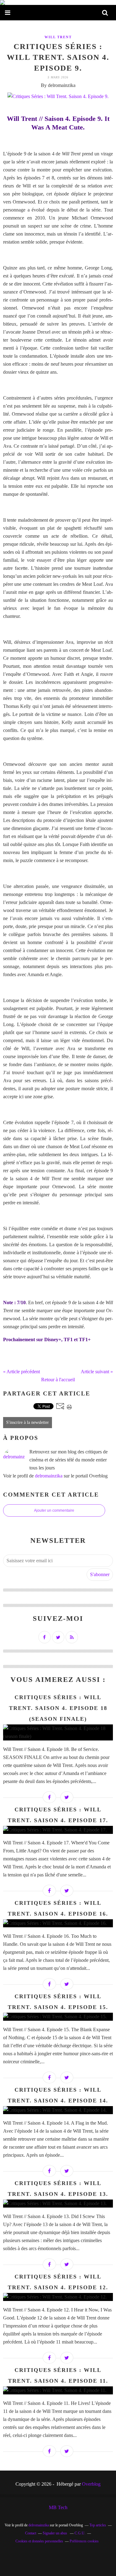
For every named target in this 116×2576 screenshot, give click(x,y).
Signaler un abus (55, 2533)
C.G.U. (80, 2533)
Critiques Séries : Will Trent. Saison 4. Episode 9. (58, 57)
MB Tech (58, 2507)
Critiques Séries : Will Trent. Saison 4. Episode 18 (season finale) (58, 1708)
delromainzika (49, 1476)
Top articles (98, 2525)
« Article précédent (21, 1372)
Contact (31, 2533)
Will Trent (58, 37)
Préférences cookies (84, 2541)
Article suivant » (97, 1372)
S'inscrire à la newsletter (28, 1422)
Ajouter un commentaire (54, 1510)
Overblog (91, 2484)
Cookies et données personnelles (39, 2541)
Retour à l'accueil (58, 1380)
